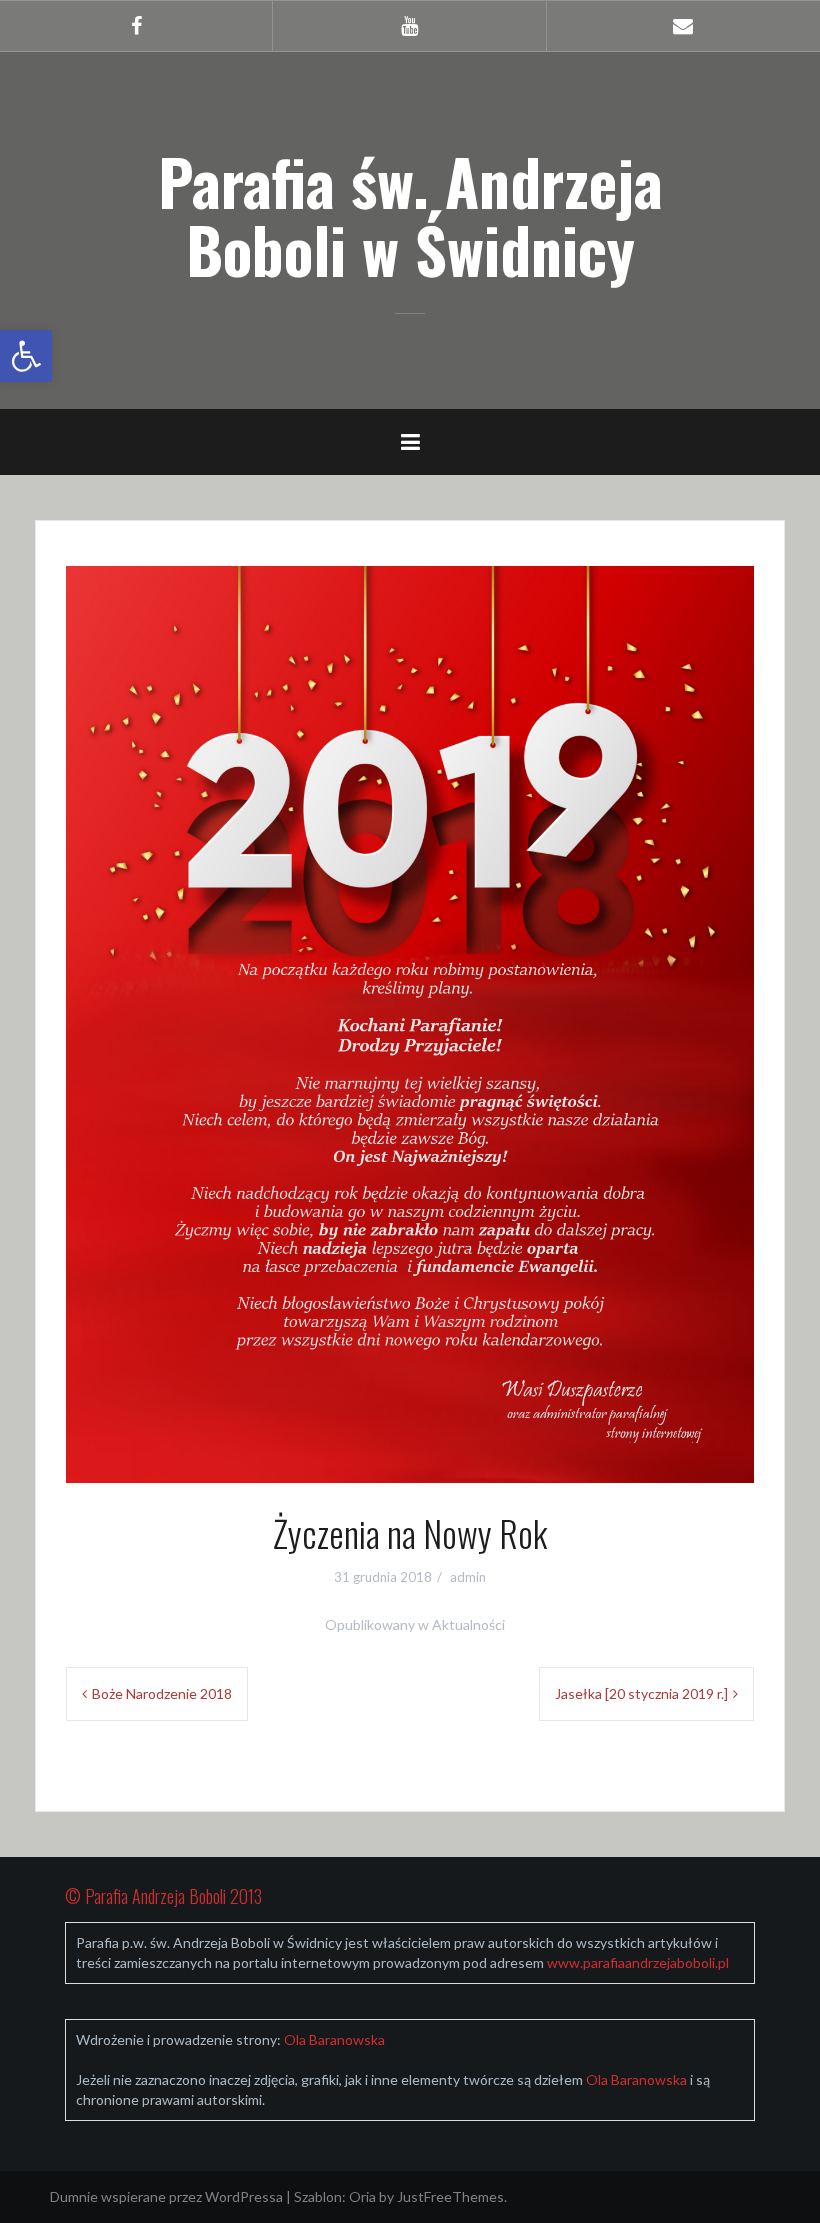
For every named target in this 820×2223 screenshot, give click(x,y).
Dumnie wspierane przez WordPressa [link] (166, 2196)
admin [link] (468, 1577)
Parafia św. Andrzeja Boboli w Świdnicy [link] (410, 215)
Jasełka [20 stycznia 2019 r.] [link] (641, 1693)
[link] (26, 356)
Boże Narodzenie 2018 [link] (162, 1693)
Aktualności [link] (468, 1624)
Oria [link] (362, 2196)
